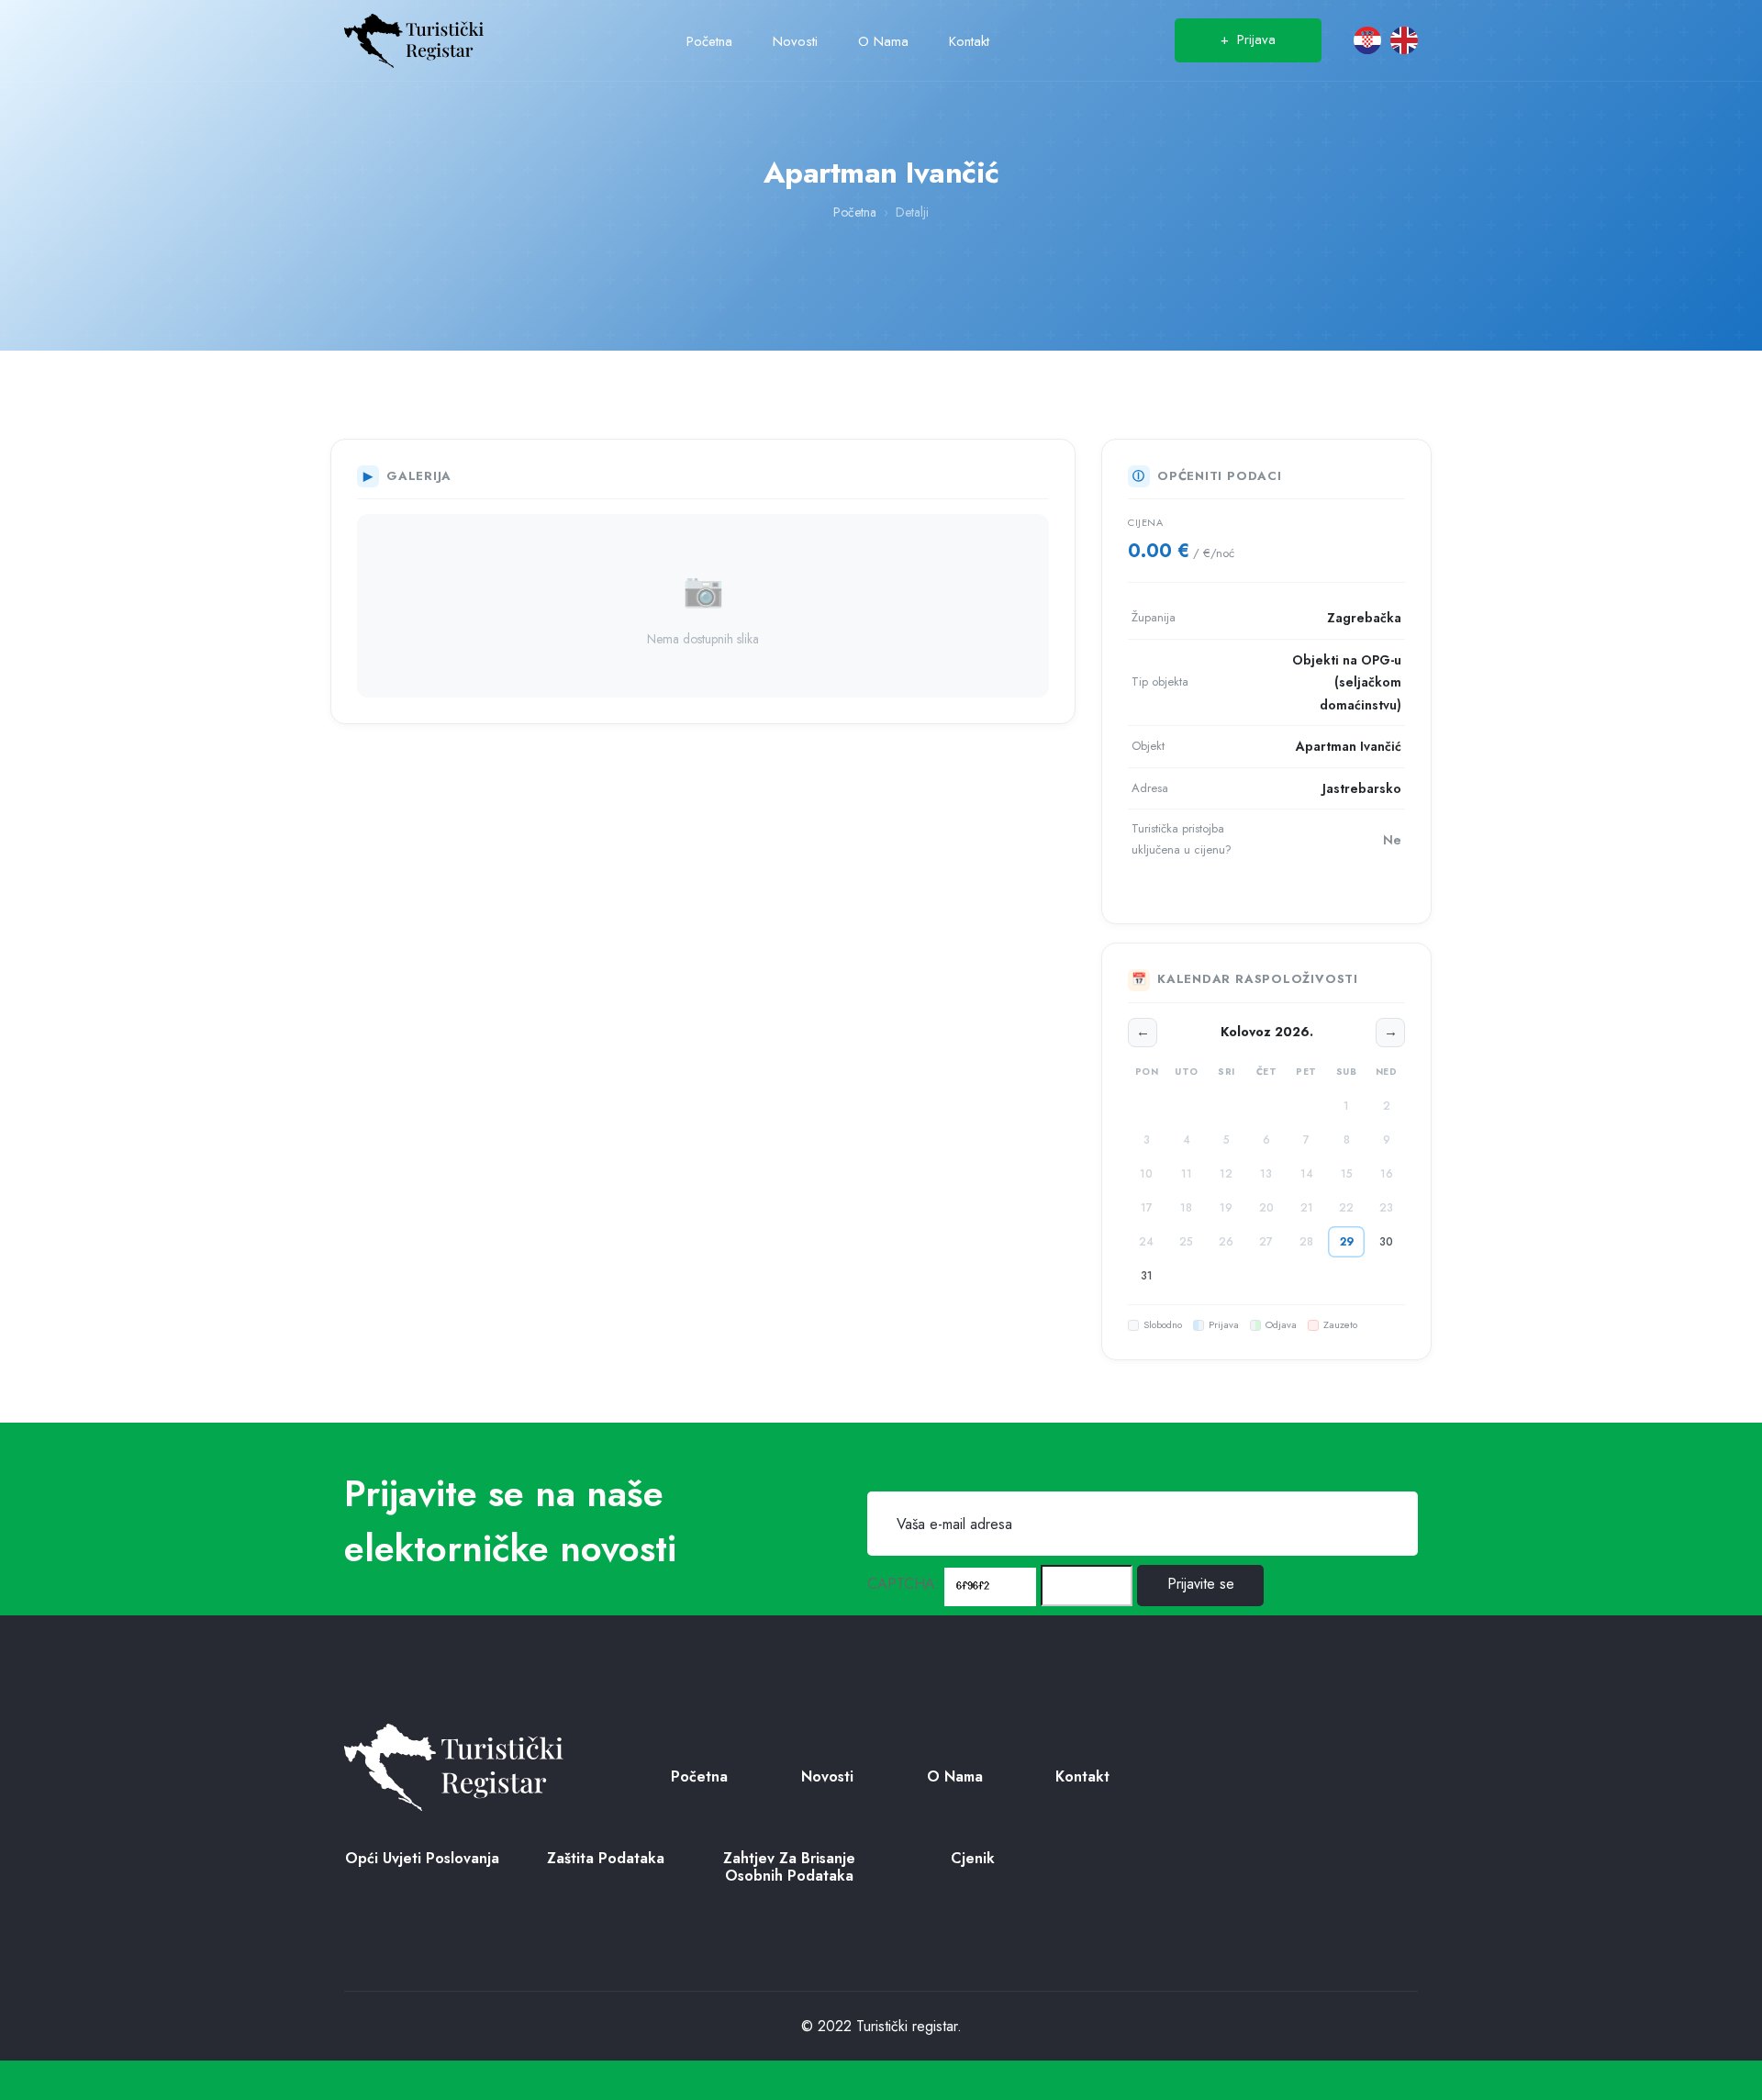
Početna (855, 212)
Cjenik (973, 1858)
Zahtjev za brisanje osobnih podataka (789, 1867)
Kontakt (1082, 1776)
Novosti (827, 1776)
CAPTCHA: (903, 1584)
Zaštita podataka (606, 1858)
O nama (955, 1776)
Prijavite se (1201, 1584)
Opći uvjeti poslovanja (422, 1858)
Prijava (1248, 39)
